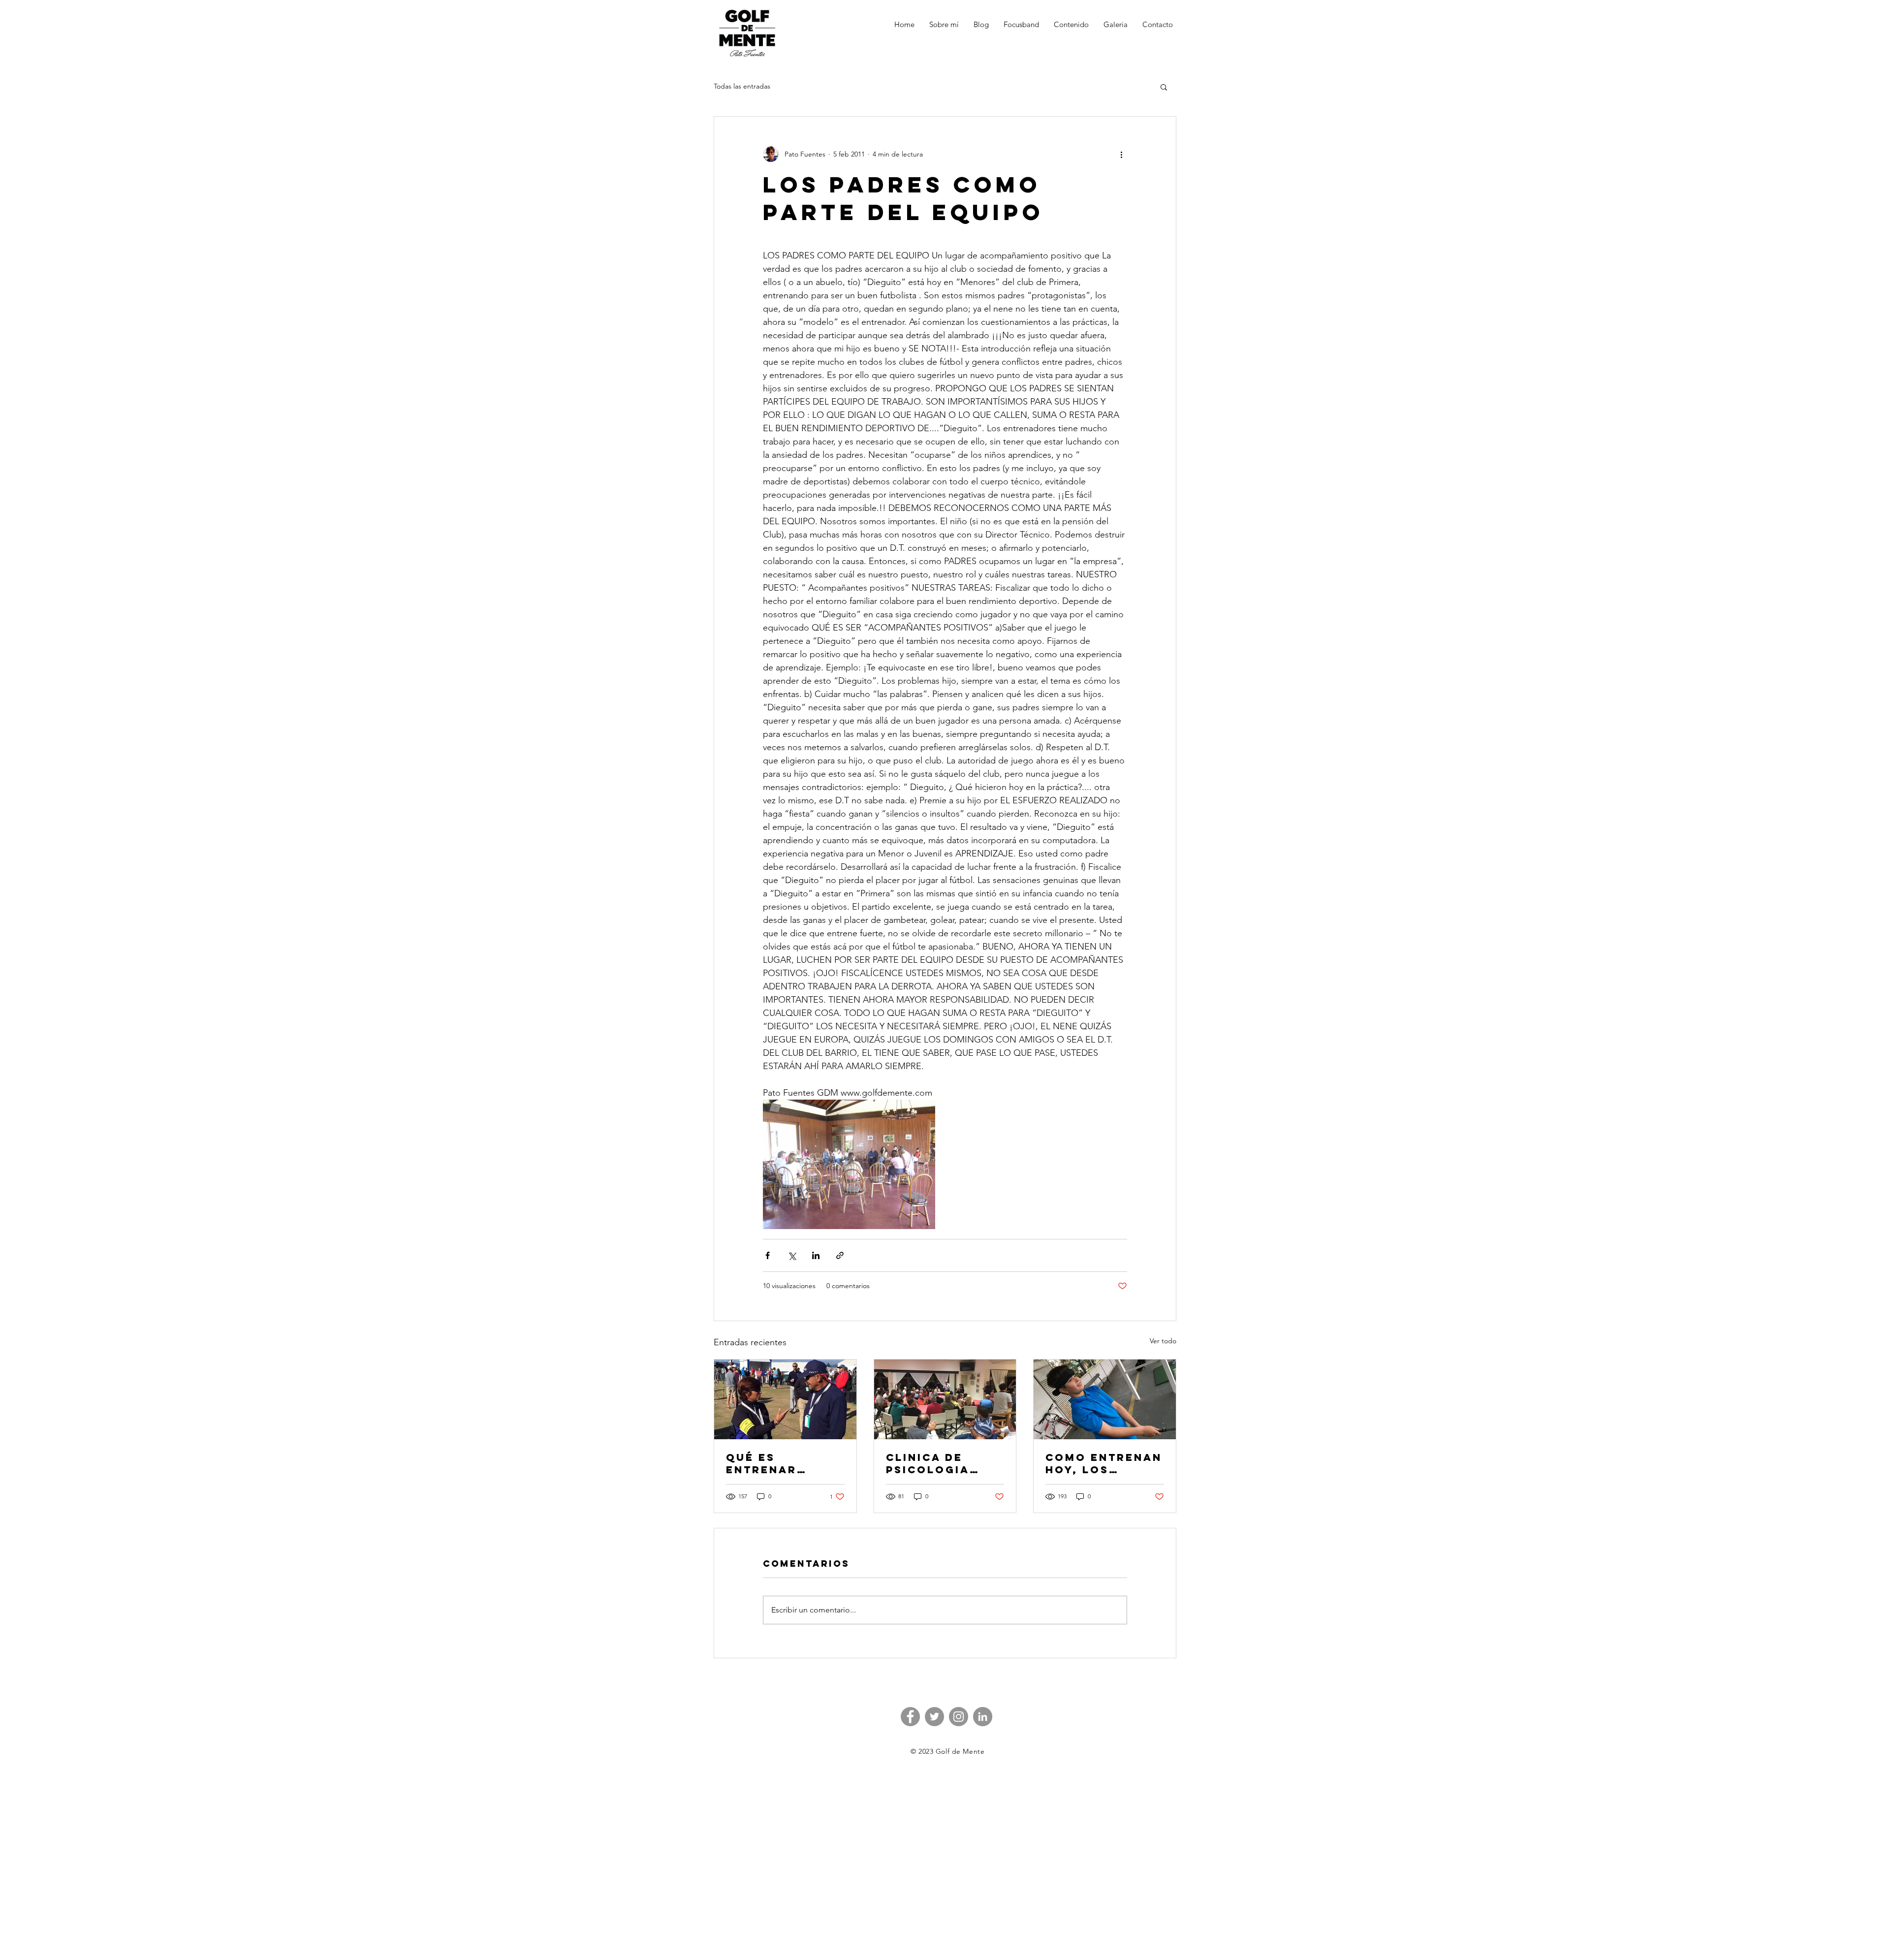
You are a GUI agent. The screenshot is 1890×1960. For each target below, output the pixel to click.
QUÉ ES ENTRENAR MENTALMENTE (775, 1463)
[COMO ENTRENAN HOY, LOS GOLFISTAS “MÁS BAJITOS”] (1105, 1399)
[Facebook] (910, 1717)
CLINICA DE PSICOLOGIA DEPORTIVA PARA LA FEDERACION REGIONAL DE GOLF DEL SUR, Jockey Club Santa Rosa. (944, 1463)
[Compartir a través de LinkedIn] (816, 1255)
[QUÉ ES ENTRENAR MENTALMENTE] (785, 1399)
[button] (1164, 87)
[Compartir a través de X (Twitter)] (792, 1255)
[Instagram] (959, 1717)
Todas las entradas (742, 86)
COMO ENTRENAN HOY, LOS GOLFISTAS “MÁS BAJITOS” (1104, 1463)
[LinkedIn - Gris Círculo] (983, 1717)
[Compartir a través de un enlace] (840, 1255)
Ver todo (1163, 1341)
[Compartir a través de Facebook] (768, 1255)
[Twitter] (934, 1717)
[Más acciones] (1121, 154)
